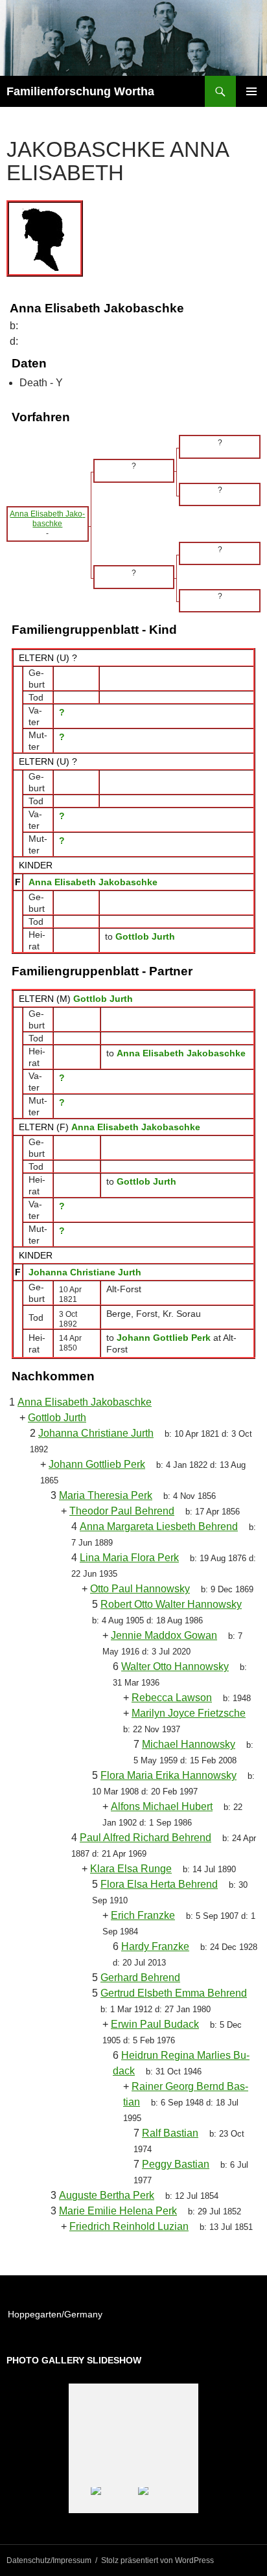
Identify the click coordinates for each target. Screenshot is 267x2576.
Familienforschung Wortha (80, 91)
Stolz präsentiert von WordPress (157, 2560)
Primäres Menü (251, 91)
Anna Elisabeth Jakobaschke (93, 882)
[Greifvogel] (114, 2501)
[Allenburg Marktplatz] (161, 2501)
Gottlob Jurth (103, 999)
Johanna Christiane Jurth (85, 1272)
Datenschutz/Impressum (49, 2560)
